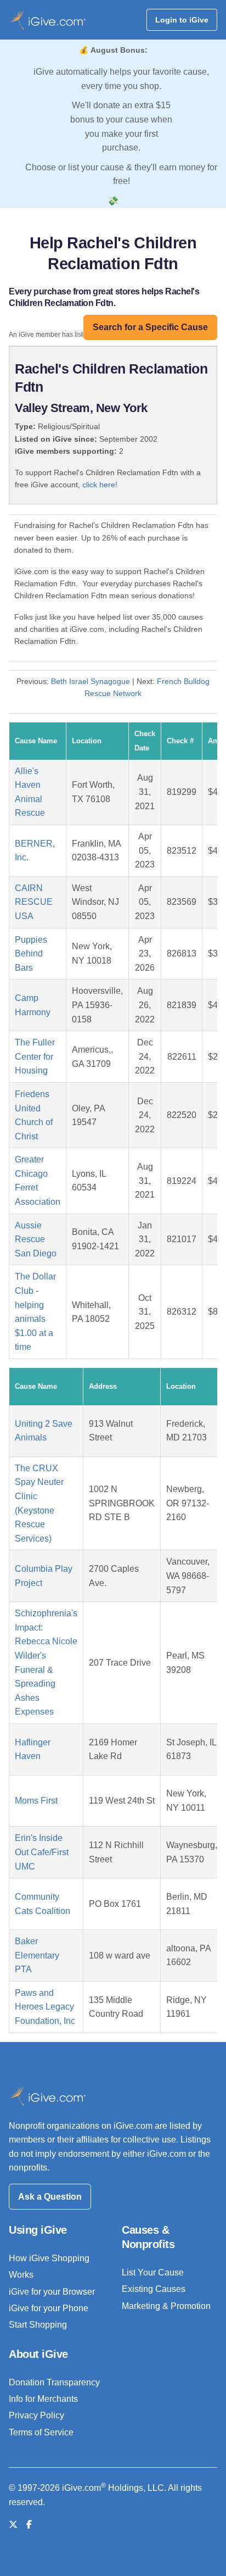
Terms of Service (41, 2432)
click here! (100, 485)
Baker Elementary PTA (37, 1955)
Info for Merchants (43, 2399)
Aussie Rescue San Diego (36, 1239)
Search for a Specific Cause (150, 327)
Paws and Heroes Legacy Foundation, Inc (45, 2007)
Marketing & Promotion (166, 2306)
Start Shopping (38, 2325)
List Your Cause (153, 2272)
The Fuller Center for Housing (35, 1056)
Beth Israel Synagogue (91, 681)
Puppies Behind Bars (31, 954)
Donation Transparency (54, 2382)
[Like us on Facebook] (29, 2525)
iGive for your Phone (49, 2308)
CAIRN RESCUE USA (34, 902)
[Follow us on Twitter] (13, 2525)
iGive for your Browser (52, 2292)
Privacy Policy (36, 2415)
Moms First (36, 1801)
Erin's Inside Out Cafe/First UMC (42, 1852)
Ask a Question (50, 2197)
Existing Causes (154, 2289)
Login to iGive (182, 20)
